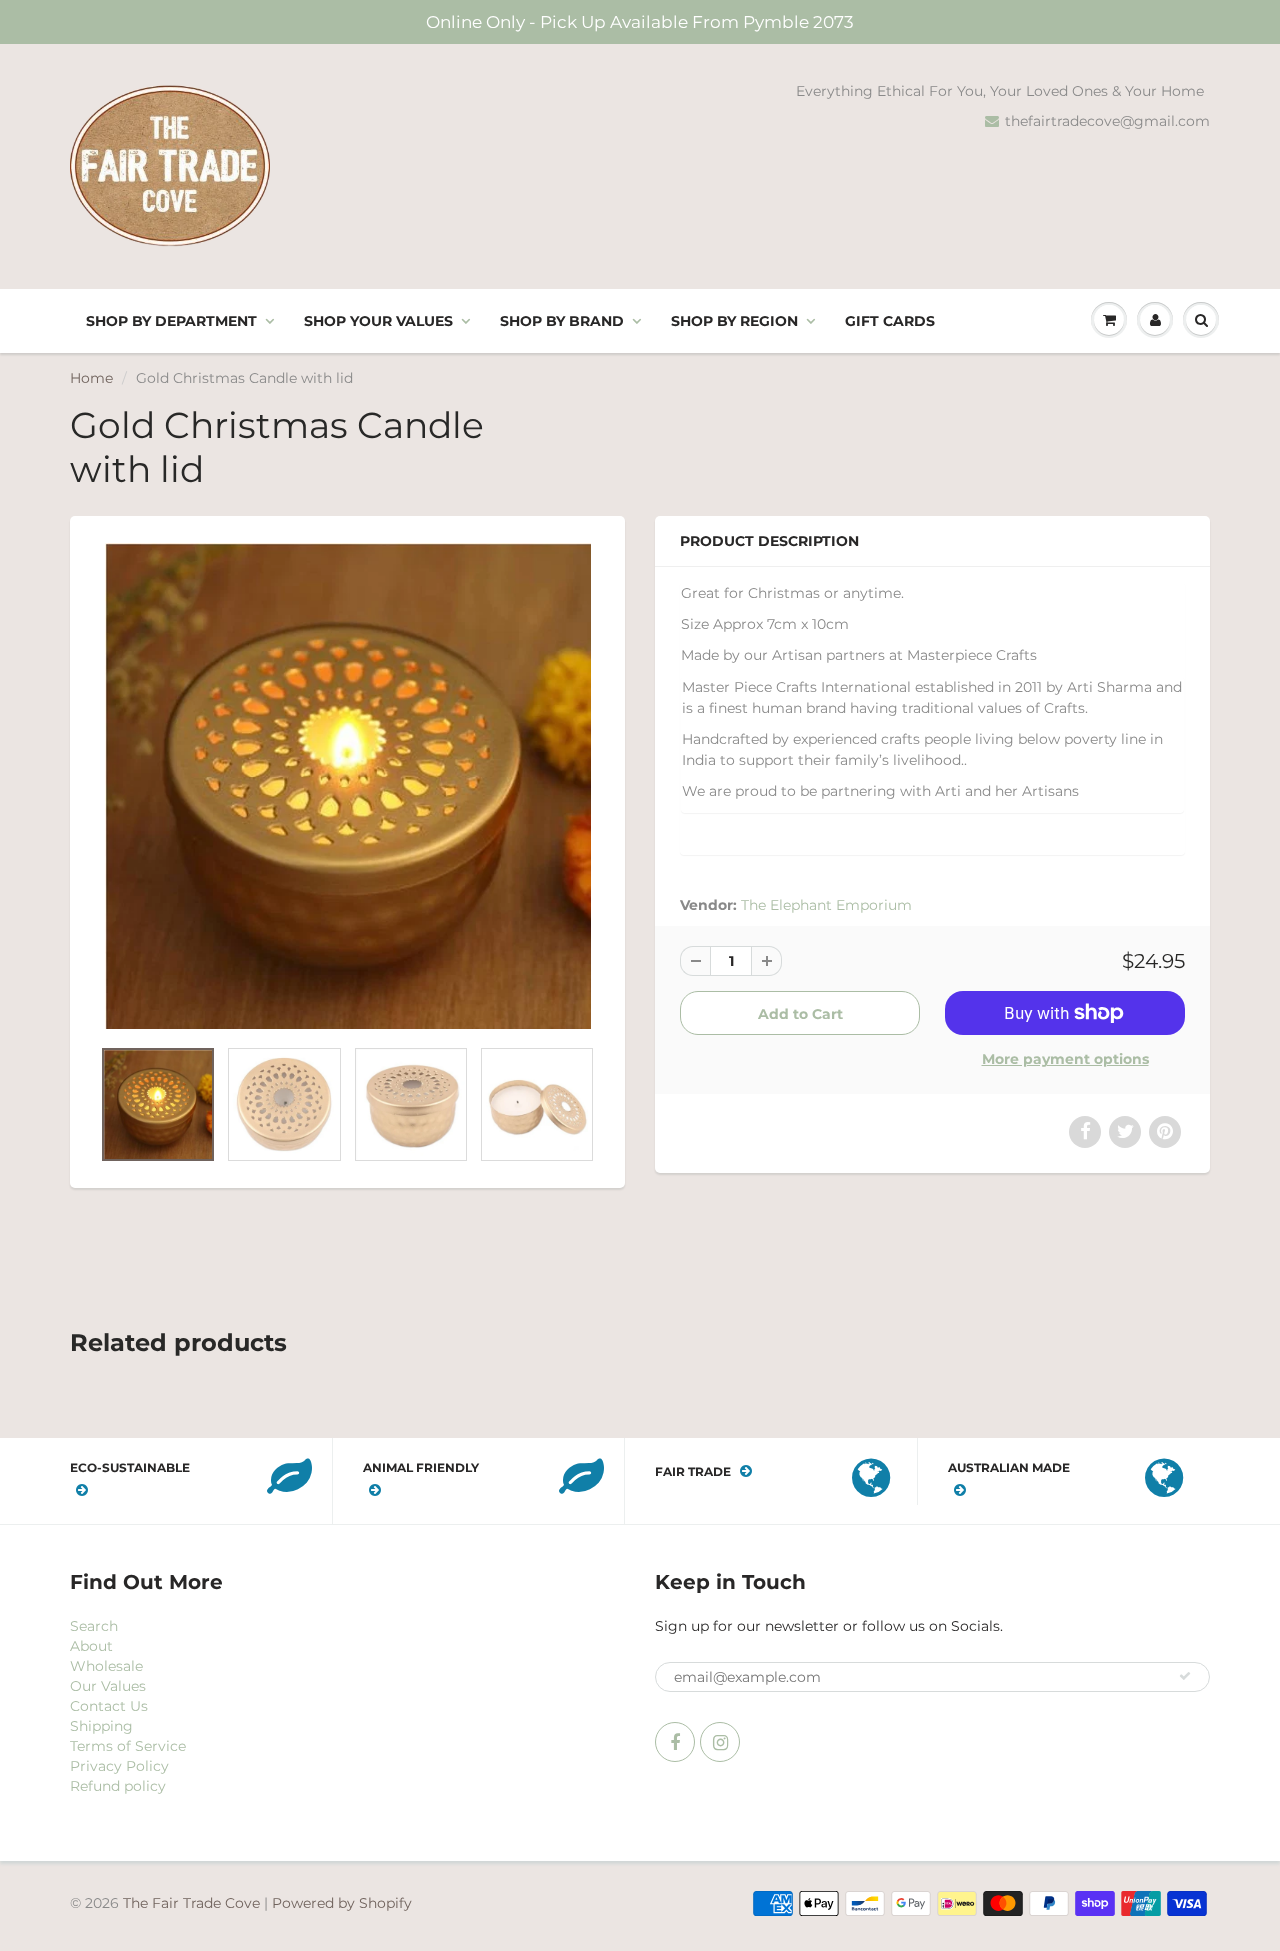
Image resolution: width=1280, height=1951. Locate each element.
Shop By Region (734, 321)
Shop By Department (171, 321)
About (91, 1646)
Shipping (101, 1726)
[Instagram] (720, 1742)
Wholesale (106, 1666)
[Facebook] (675, 1742)
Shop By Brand (562, 321)
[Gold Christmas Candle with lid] (347, 786)
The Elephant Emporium (826, 905)
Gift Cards (890, 321)
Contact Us (109, 1706)
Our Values (108, 1686)
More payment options (1065, 1059)
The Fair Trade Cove (191, 1903)
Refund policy (118, 1786)
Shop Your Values (378, 321)
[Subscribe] (1185, 1676)
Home (91, 378)
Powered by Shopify (342, 1903)
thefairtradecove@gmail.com (1107, 121)
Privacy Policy (119, 1766)
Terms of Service (128, 1746)
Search (94, 1626)
